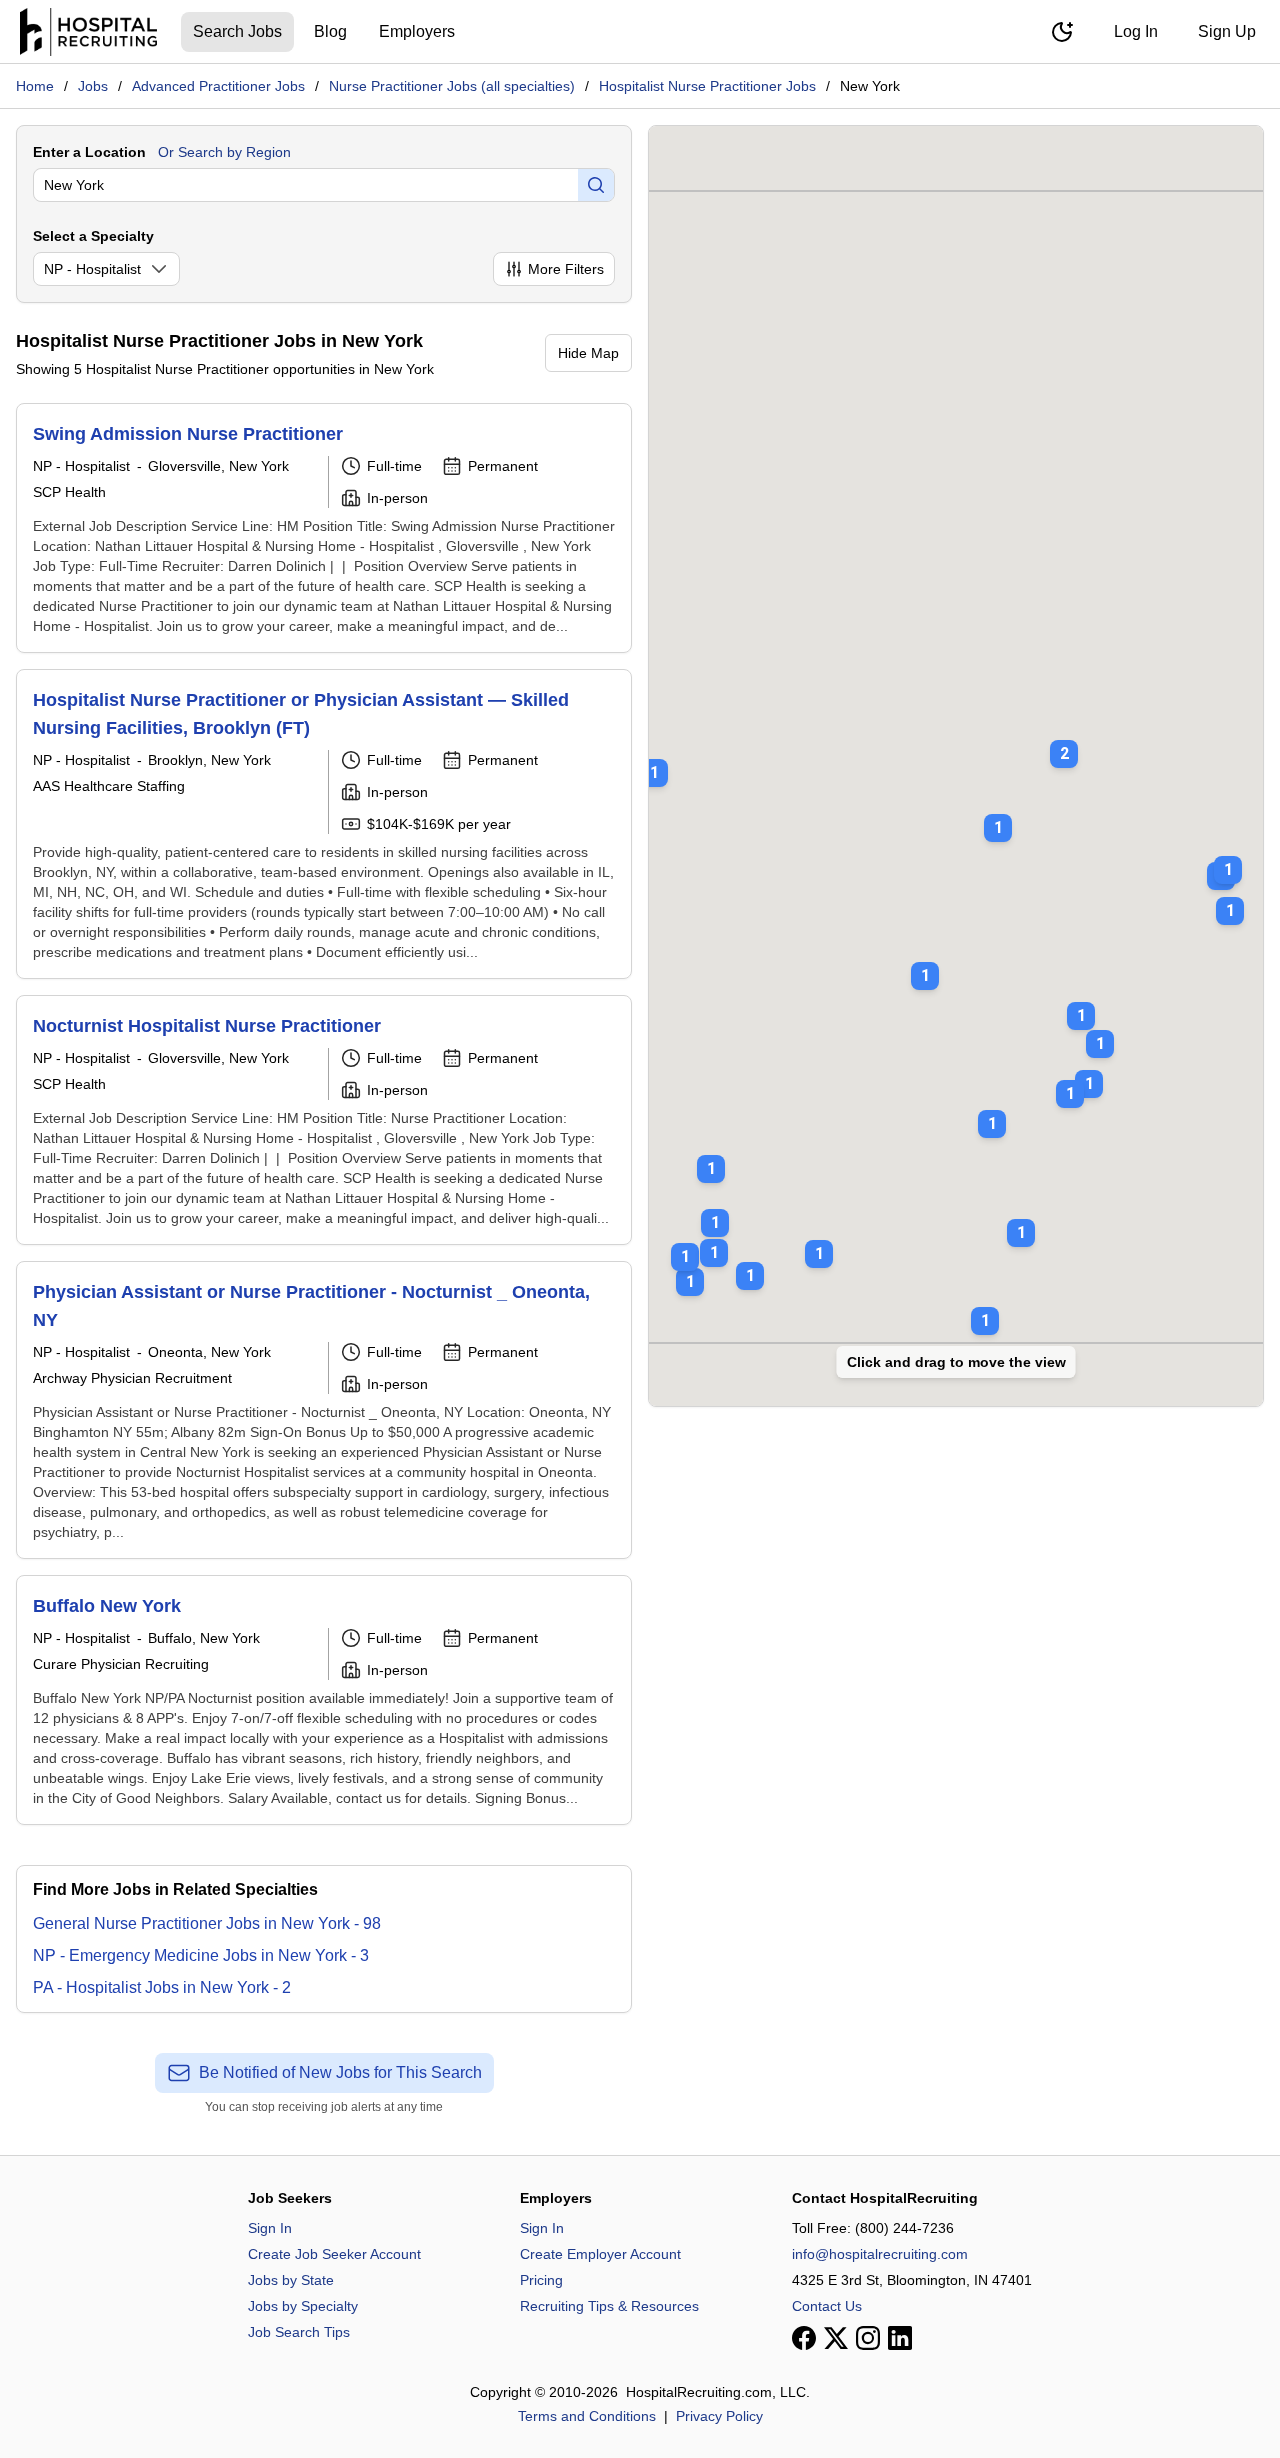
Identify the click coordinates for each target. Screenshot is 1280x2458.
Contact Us (827, 2306)
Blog (330, 31)
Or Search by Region (224, 152)
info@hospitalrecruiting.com (880, 2254)
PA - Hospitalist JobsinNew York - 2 (162, 1987)
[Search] (596, 185)
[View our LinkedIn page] (900, 2338)
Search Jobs (237, 31)
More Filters (566, 269)
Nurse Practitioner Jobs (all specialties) (452, 86)
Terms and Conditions (587, 2416)
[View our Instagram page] (868, 2338)
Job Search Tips (299, 2332)
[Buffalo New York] (324, 1700)
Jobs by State (291, 2280)
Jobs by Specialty (303, 2306)
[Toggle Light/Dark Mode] (1062, 32)
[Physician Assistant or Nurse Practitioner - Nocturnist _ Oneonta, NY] (324, 1410)
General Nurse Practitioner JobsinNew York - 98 (207, 1923)
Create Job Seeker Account (334, 2254)
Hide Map (588, 353)
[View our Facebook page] (804, 2338)
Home (35, 86)
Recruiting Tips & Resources (609, 2306)
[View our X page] (836, 2338)
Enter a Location (89, 152)
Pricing (541, 2280)
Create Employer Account (600, 2254)
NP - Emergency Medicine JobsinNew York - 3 (201, 1955)
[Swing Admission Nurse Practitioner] (324, 528)
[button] (1064, 740)
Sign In (270, 2228)
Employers (417, 31)
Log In (1136, 31)
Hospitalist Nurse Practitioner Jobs (707, 86)
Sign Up (1227, 31)
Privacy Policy (719, 2416)
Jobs (93, 86)
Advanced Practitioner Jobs (218, 86)
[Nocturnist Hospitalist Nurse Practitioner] (324, 1120)
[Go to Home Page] (88, 32)
